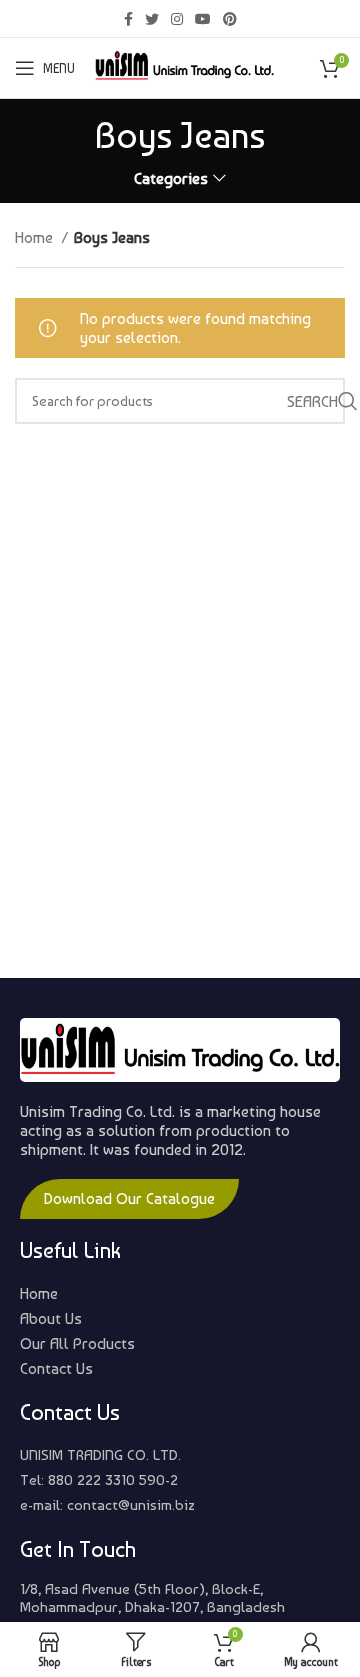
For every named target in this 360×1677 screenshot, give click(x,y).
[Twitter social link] (152, 19)
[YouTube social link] (203, 19)
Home (36, 237)
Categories (171, 179)
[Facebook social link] (128, 19)
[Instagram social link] (177, 19)
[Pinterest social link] (230, 19)
